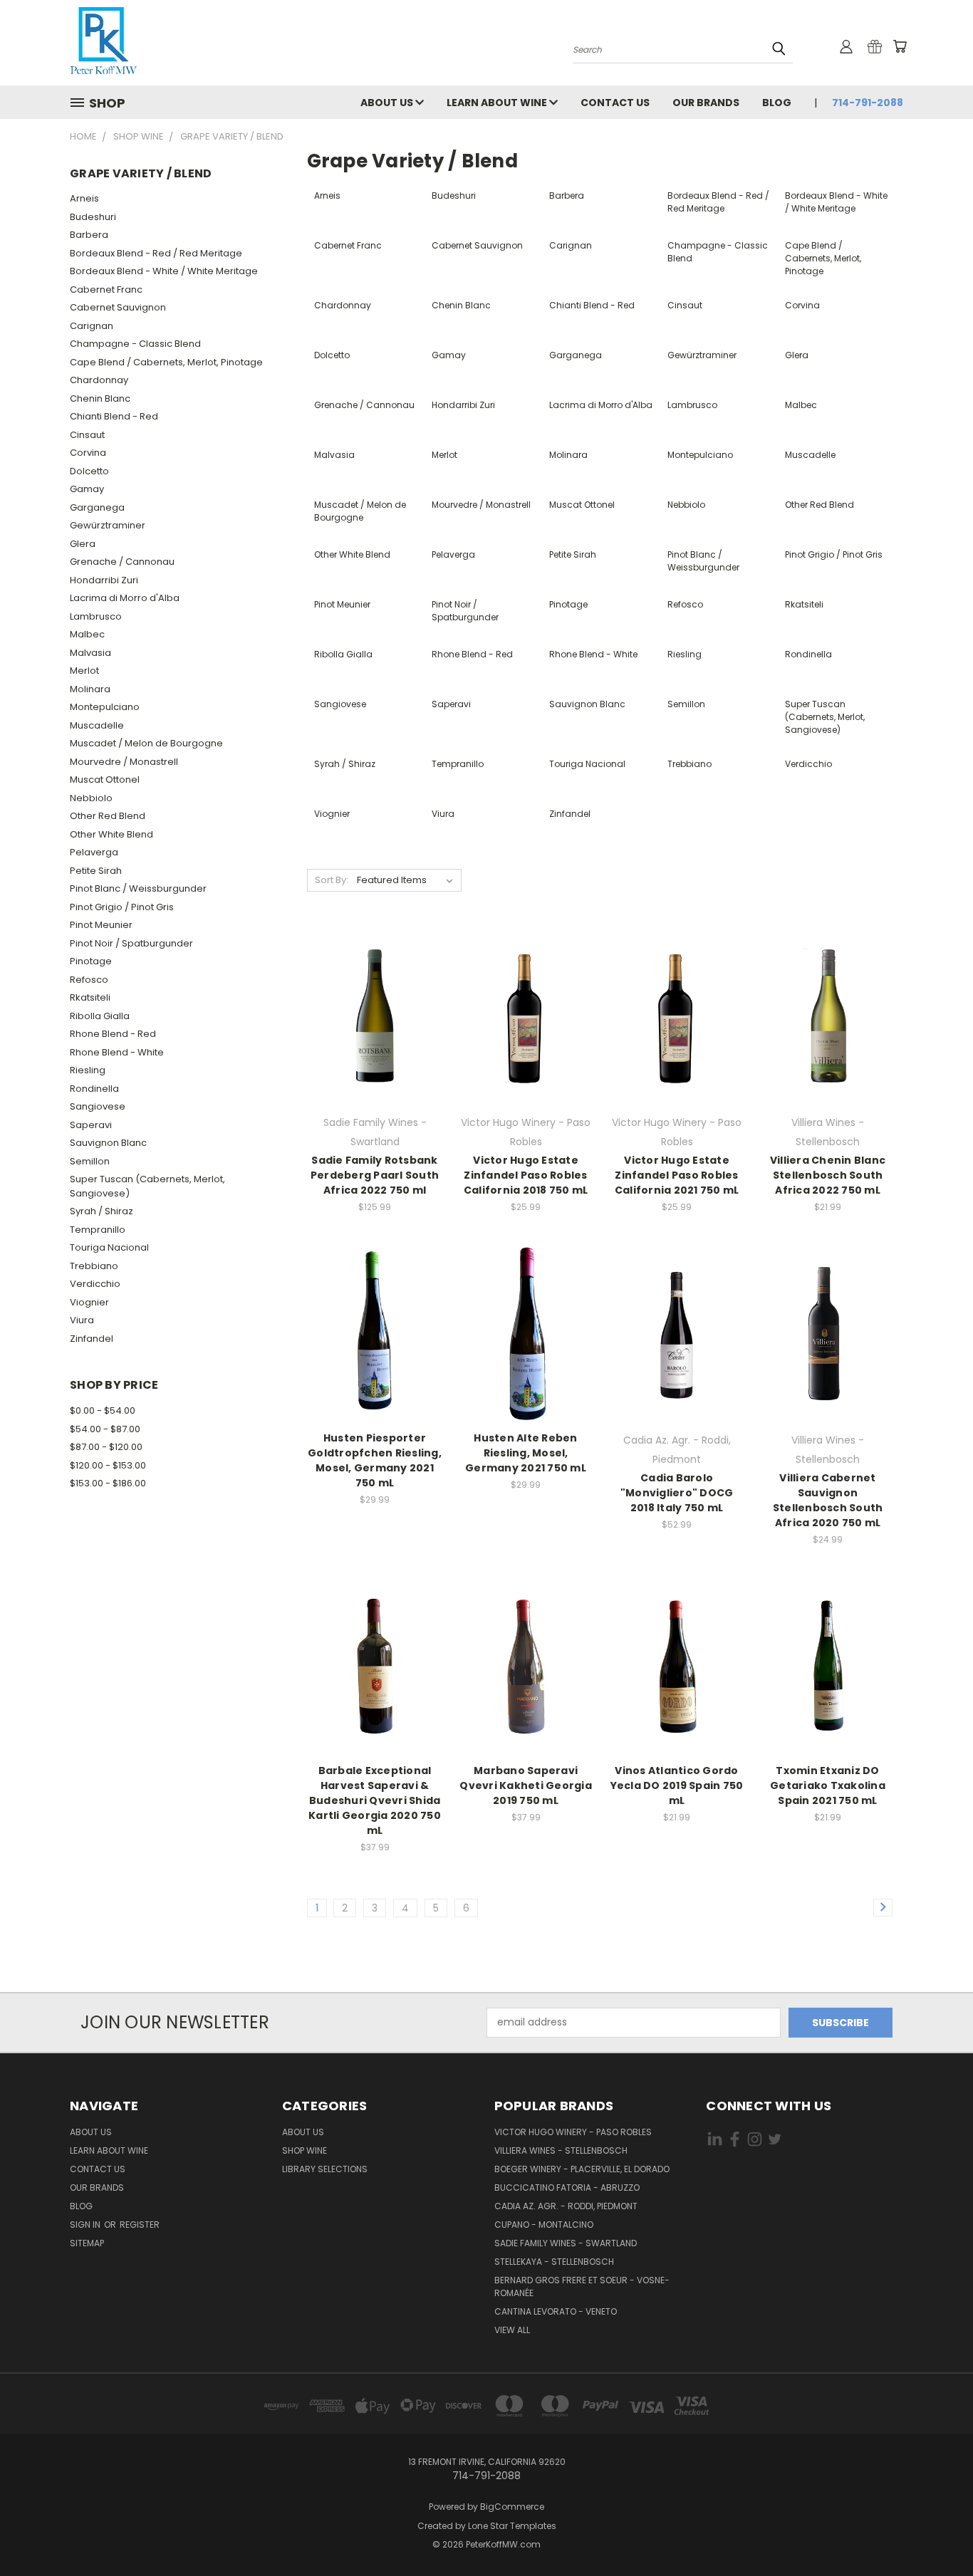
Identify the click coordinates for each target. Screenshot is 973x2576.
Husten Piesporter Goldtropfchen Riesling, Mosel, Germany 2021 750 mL (375, 1460)
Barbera (89, 235)
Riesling (88, 1070)
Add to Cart (375, 1041)
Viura (82, 1320)
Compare (370, 1015)
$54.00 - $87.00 (105, 1429)
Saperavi (91, 1125)
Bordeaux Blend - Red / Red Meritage (156, 253)
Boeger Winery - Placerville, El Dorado (582, 2169)
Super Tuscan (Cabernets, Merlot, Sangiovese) (147, 1186)
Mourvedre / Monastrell (124, 762)
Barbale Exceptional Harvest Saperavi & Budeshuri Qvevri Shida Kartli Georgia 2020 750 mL (375, 1800)
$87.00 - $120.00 (106, 1447)
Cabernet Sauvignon (118, 307)
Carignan (92, 326)
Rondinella (94, 1089)
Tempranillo (98, 1230)
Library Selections (325, 2169)
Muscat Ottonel (105, 779)
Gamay (87, 489)
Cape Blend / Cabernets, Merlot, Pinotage (166, 362)
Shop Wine (305, 2150)
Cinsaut (87, 435)
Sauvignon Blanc (108, 1143)
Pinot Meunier (101, 925)
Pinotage (91, 961)
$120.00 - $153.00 (108, 1465)
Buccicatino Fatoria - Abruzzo (567, 2187)
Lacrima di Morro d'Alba (125, 598)
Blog (777, 103)
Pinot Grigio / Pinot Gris (122, 907)
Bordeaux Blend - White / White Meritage (164, 271)
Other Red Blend (108, 816)
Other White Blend (111, 834)
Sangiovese (98, 1106)
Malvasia (90, 653)
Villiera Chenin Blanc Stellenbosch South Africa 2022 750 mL (828, 1175)
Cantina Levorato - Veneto (556, 2311)
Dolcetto (89, 471)
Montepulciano (105, 707)
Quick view (375, 987)
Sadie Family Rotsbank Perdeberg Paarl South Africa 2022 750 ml (375, 1175)
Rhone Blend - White (117, 1052)
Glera (83, 544)
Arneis (84, 198)
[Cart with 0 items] (900, 46)
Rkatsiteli (90, 997)
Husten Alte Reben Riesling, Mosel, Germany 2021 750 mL (526, 1453)
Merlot (84, 671)
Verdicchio (95, 1284)
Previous (936, 2531)
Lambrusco (96, 616)
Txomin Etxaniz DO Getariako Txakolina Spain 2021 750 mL (828, 1785)
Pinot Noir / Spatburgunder (131, 943)
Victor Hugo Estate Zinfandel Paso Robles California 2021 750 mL (677, 1175)
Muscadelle (97, 725)
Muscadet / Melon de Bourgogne (146, 743)
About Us (388, 103)
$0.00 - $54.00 (103, 1410)
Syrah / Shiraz (102, 1211)
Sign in (86, 2225)
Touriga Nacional (109, 1247)
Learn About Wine (498, 103)
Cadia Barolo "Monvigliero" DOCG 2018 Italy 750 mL (677, 1493)
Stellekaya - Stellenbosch (554, 2262)
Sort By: (332, 880)
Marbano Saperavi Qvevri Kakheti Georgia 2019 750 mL (526, 1785)
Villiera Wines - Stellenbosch (561, 2150)
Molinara (90, 689)
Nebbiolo (91, 798)
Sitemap (87, 2243)
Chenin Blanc (100, 398)
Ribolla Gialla (100, 1016)
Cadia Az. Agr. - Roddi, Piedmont (566, 2206)
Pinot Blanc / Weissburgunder (138, 888)
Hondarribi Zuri (104, 580)
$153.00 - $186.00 (108, 1483)
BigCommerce (512, 2507)
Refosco (89, 980)
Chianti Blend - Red (114, 416)
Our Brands (706, 103)
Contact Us (615, 103)
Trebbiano (94, 1266)
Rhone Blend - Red (113, 1034)
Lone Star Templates (512, 2526)
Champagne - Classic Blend (135, 344)
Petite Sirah (96, 871)
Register (140, 2225)
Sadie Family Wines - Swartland (566, 2243)
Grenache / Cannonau (122, 562)
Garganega (97, 507)
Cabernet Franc (106, 290)
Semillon (90, 1161)
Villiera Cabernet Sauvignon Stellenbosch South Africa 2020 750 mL (828, 1500)
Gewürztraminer (108, 525)
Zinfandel (92, 1339)
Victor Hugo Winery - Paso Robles (573, 2132)
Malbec (87, 634)
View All (512, 2330)
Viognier (89, 1302)
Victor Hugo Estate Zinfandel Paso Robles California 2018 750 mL (526, 1175)
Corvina (88, 453)
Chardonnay (99, 380)
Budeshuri (93, 217)
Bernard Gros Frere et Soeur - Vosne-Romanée (582, 2286)
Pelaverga (94, 852)
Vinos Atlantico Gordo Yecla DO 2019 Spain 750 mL (677, 1785)
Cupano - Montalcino (544, 2225)
